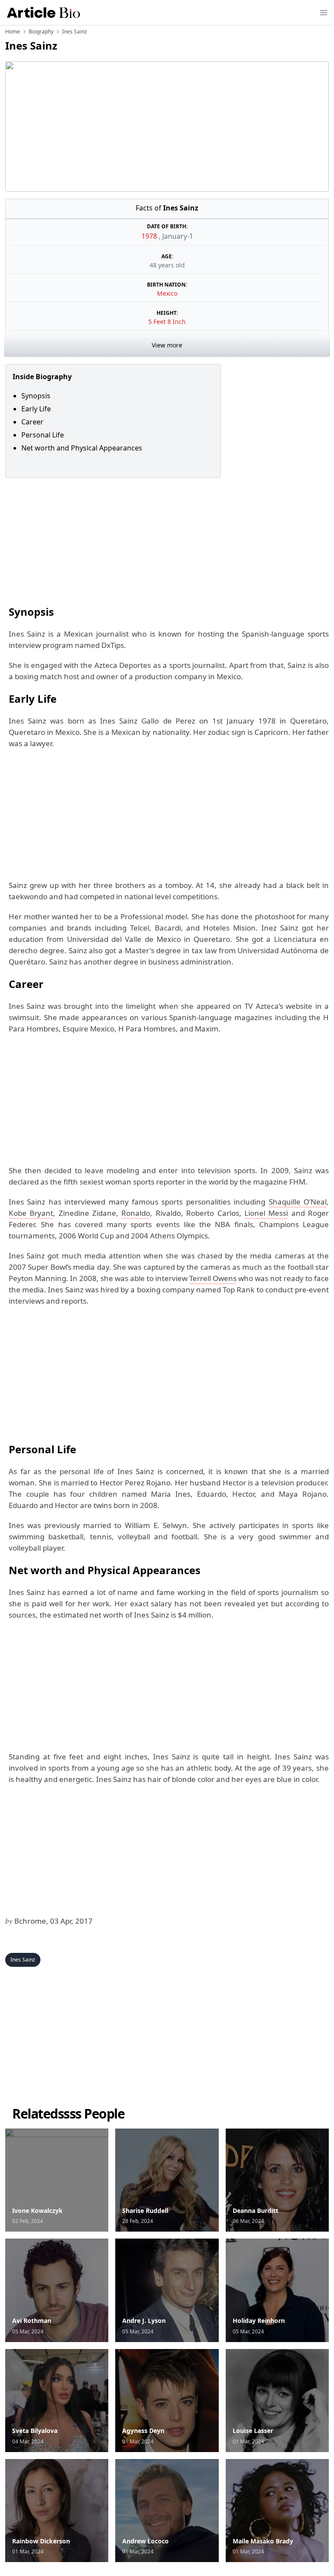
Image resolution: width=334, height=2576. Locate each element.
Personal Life (43, 435)
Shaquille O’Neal (298, 1202)
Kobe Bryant (31, 1213)
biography (41, 32)
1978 (150, 236)
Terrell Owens (213, 1278)
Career (32, 422)
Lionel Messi (266, 1213)
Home (13, 32)
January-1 (178, 236)
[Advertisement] (167, 539)
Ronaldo (136, 1213)
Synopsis (36, 396)
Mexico (167, 293)
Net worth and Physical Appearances (82, 448)
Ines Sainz (23, 1960)
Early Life (36, 409)
